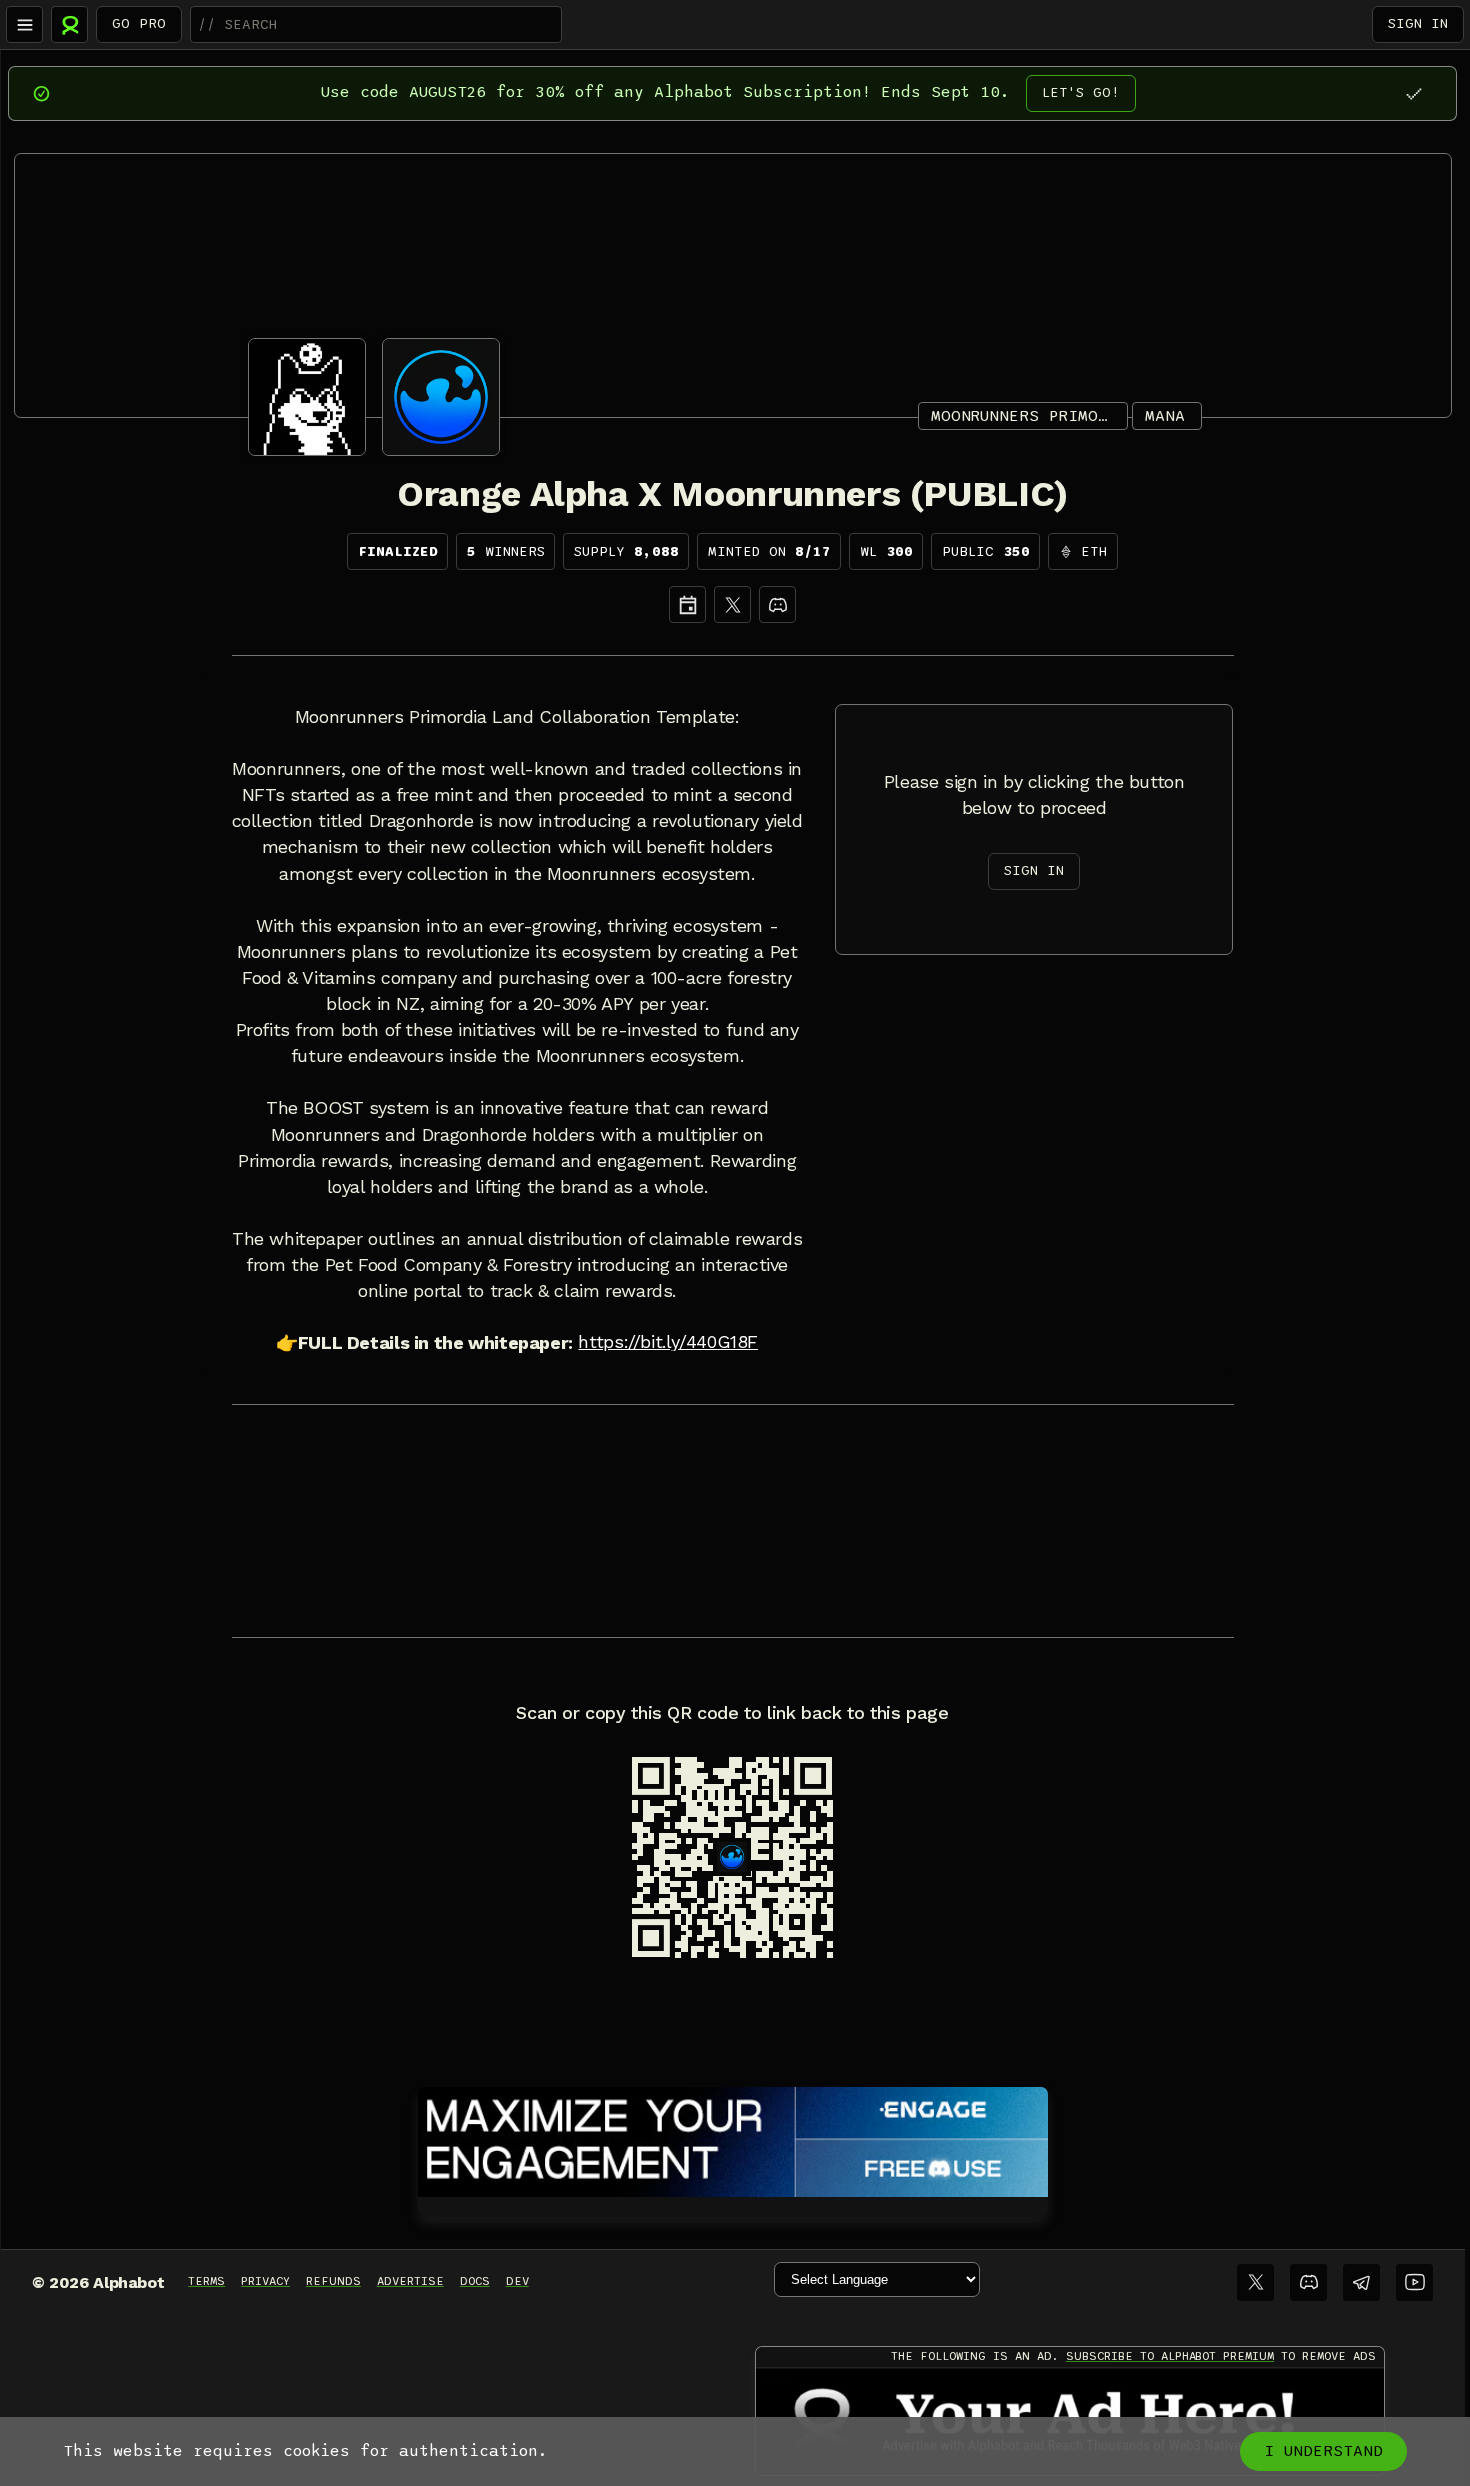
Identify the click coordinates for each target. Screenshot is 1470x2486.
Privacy (265, 2281)
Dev (517, 2281)
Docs (475, 2281)
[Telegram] (1361, 2282)
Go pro (139, 23)
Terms (206, 2281)
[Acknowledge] (1413, 93)
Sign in (1418, 23)
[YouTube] (1414, 2282)
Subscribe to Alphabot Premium (1170, 2356)
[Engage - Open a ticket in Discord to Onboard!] (733, 2138)
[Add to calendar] (687, 604)
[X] (732, 604)
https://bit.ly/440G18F (668, 1342)
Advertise (410, 2281)
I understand (1323, 2451)
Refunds (333, 2281)
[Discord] (777, 604)
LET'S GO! (1081, 92)
